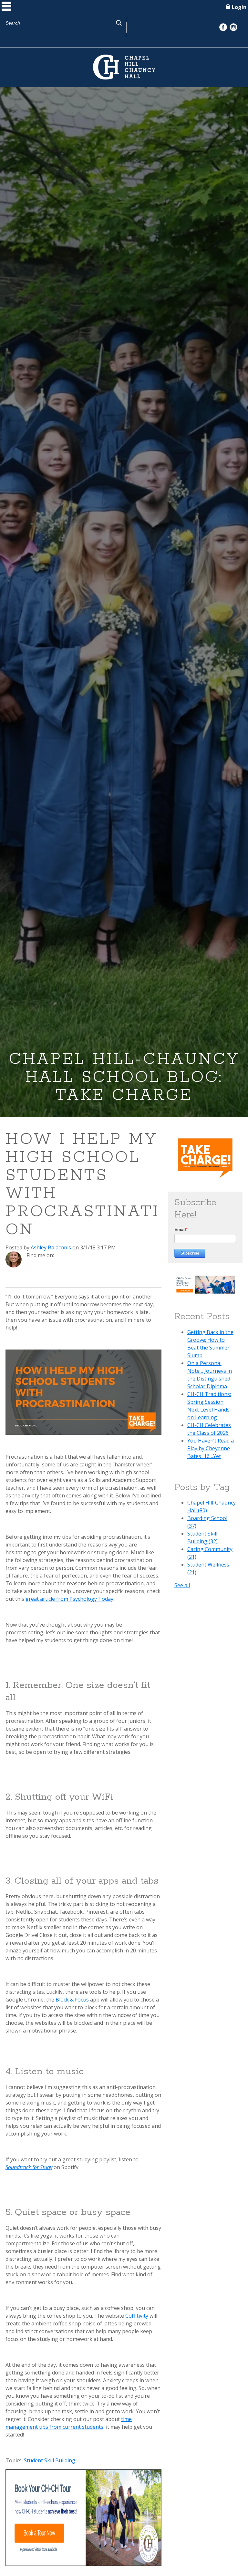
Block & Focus (72, 2000)
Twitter (77, 1255)
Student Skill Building (50, 2460)
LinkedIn (68, 1255)
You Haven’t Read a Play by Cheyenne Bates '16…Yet (211, 1448)
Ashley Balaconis (51, 1247)
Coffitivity (137, 2316)
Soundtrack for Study (29, 2167)
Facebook (59, 1255)
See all (182, 1585)
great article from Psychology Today (69, 1599)
